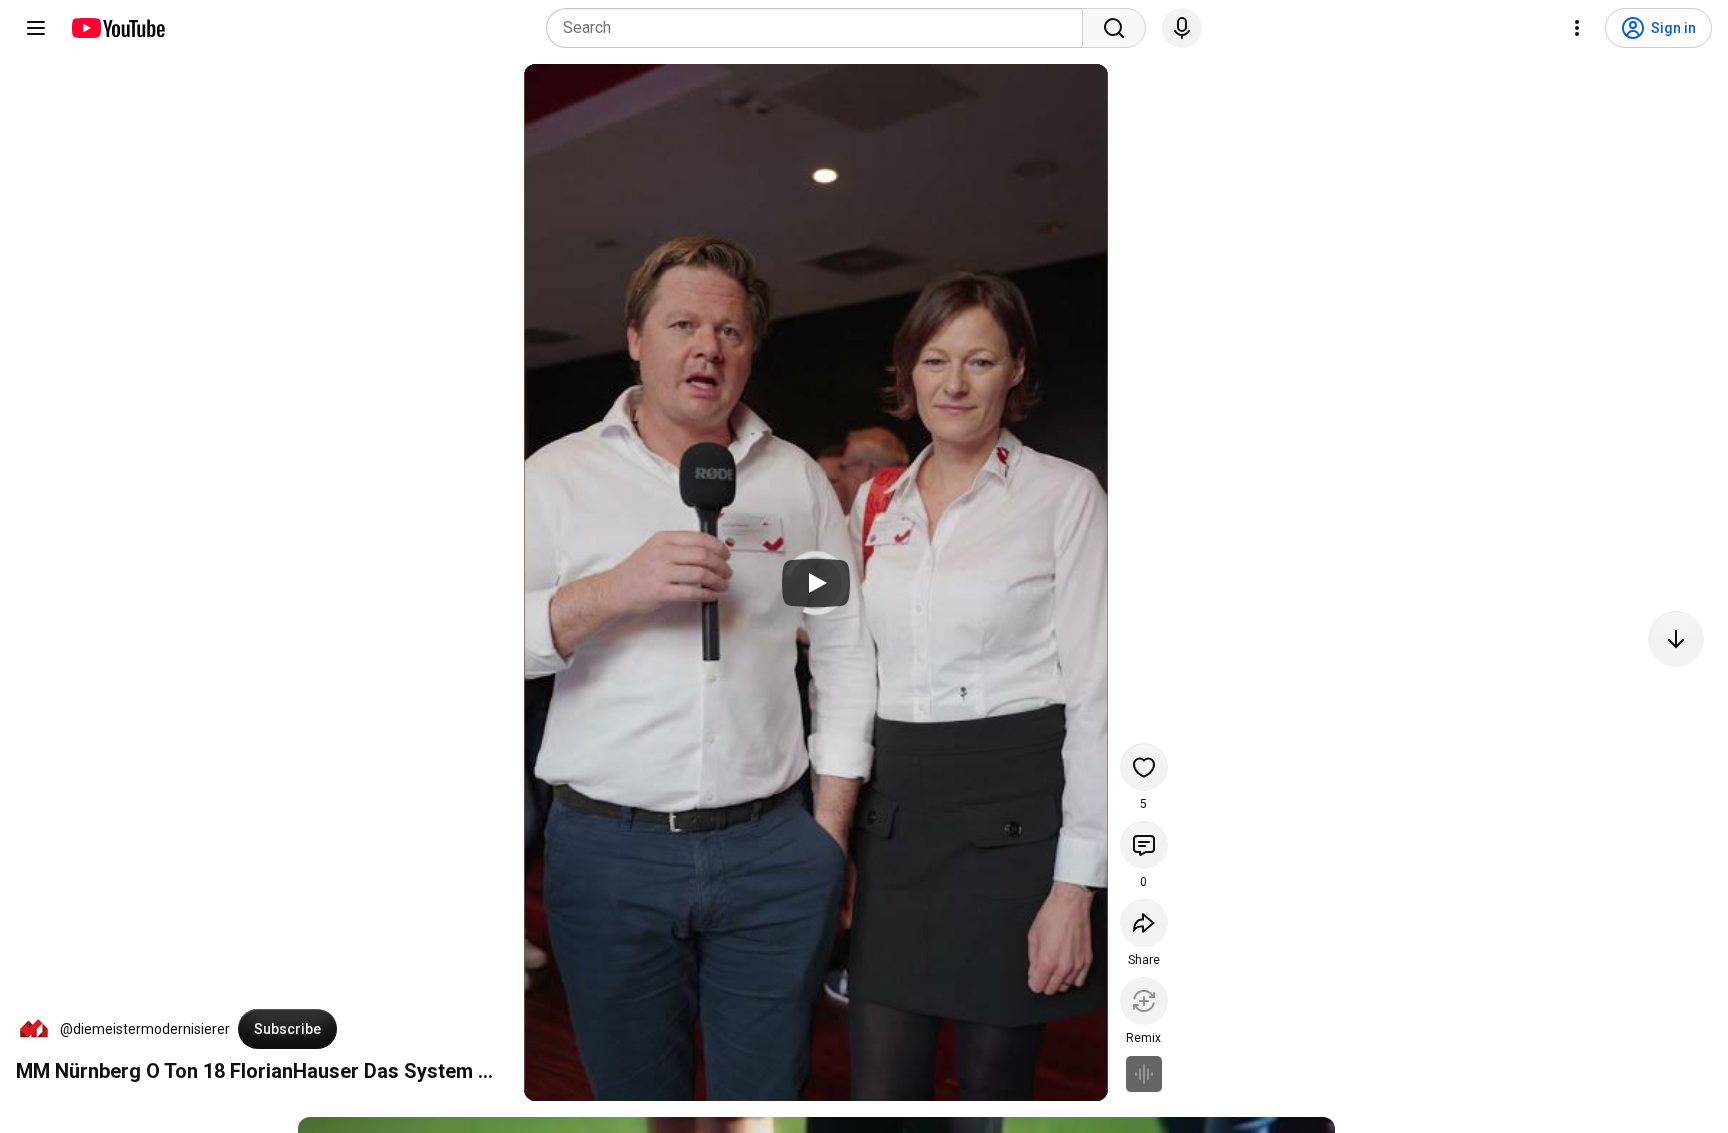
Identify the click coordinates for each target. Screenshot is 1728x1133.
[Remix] (1144, 1001)
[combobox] (820, 28)
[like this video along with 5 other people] (1144, 767)
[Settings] (1577, 28)
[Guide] (36, 28)
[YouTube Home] (117, 28)
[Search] (1114, 28)
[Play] (816, 583)
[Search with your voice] (1182, 28)
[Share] (1144, 923)
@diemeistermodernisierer (145, 1029)
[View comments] (1144, 845)
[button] (34, 1029)
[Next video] (1676, 639)
